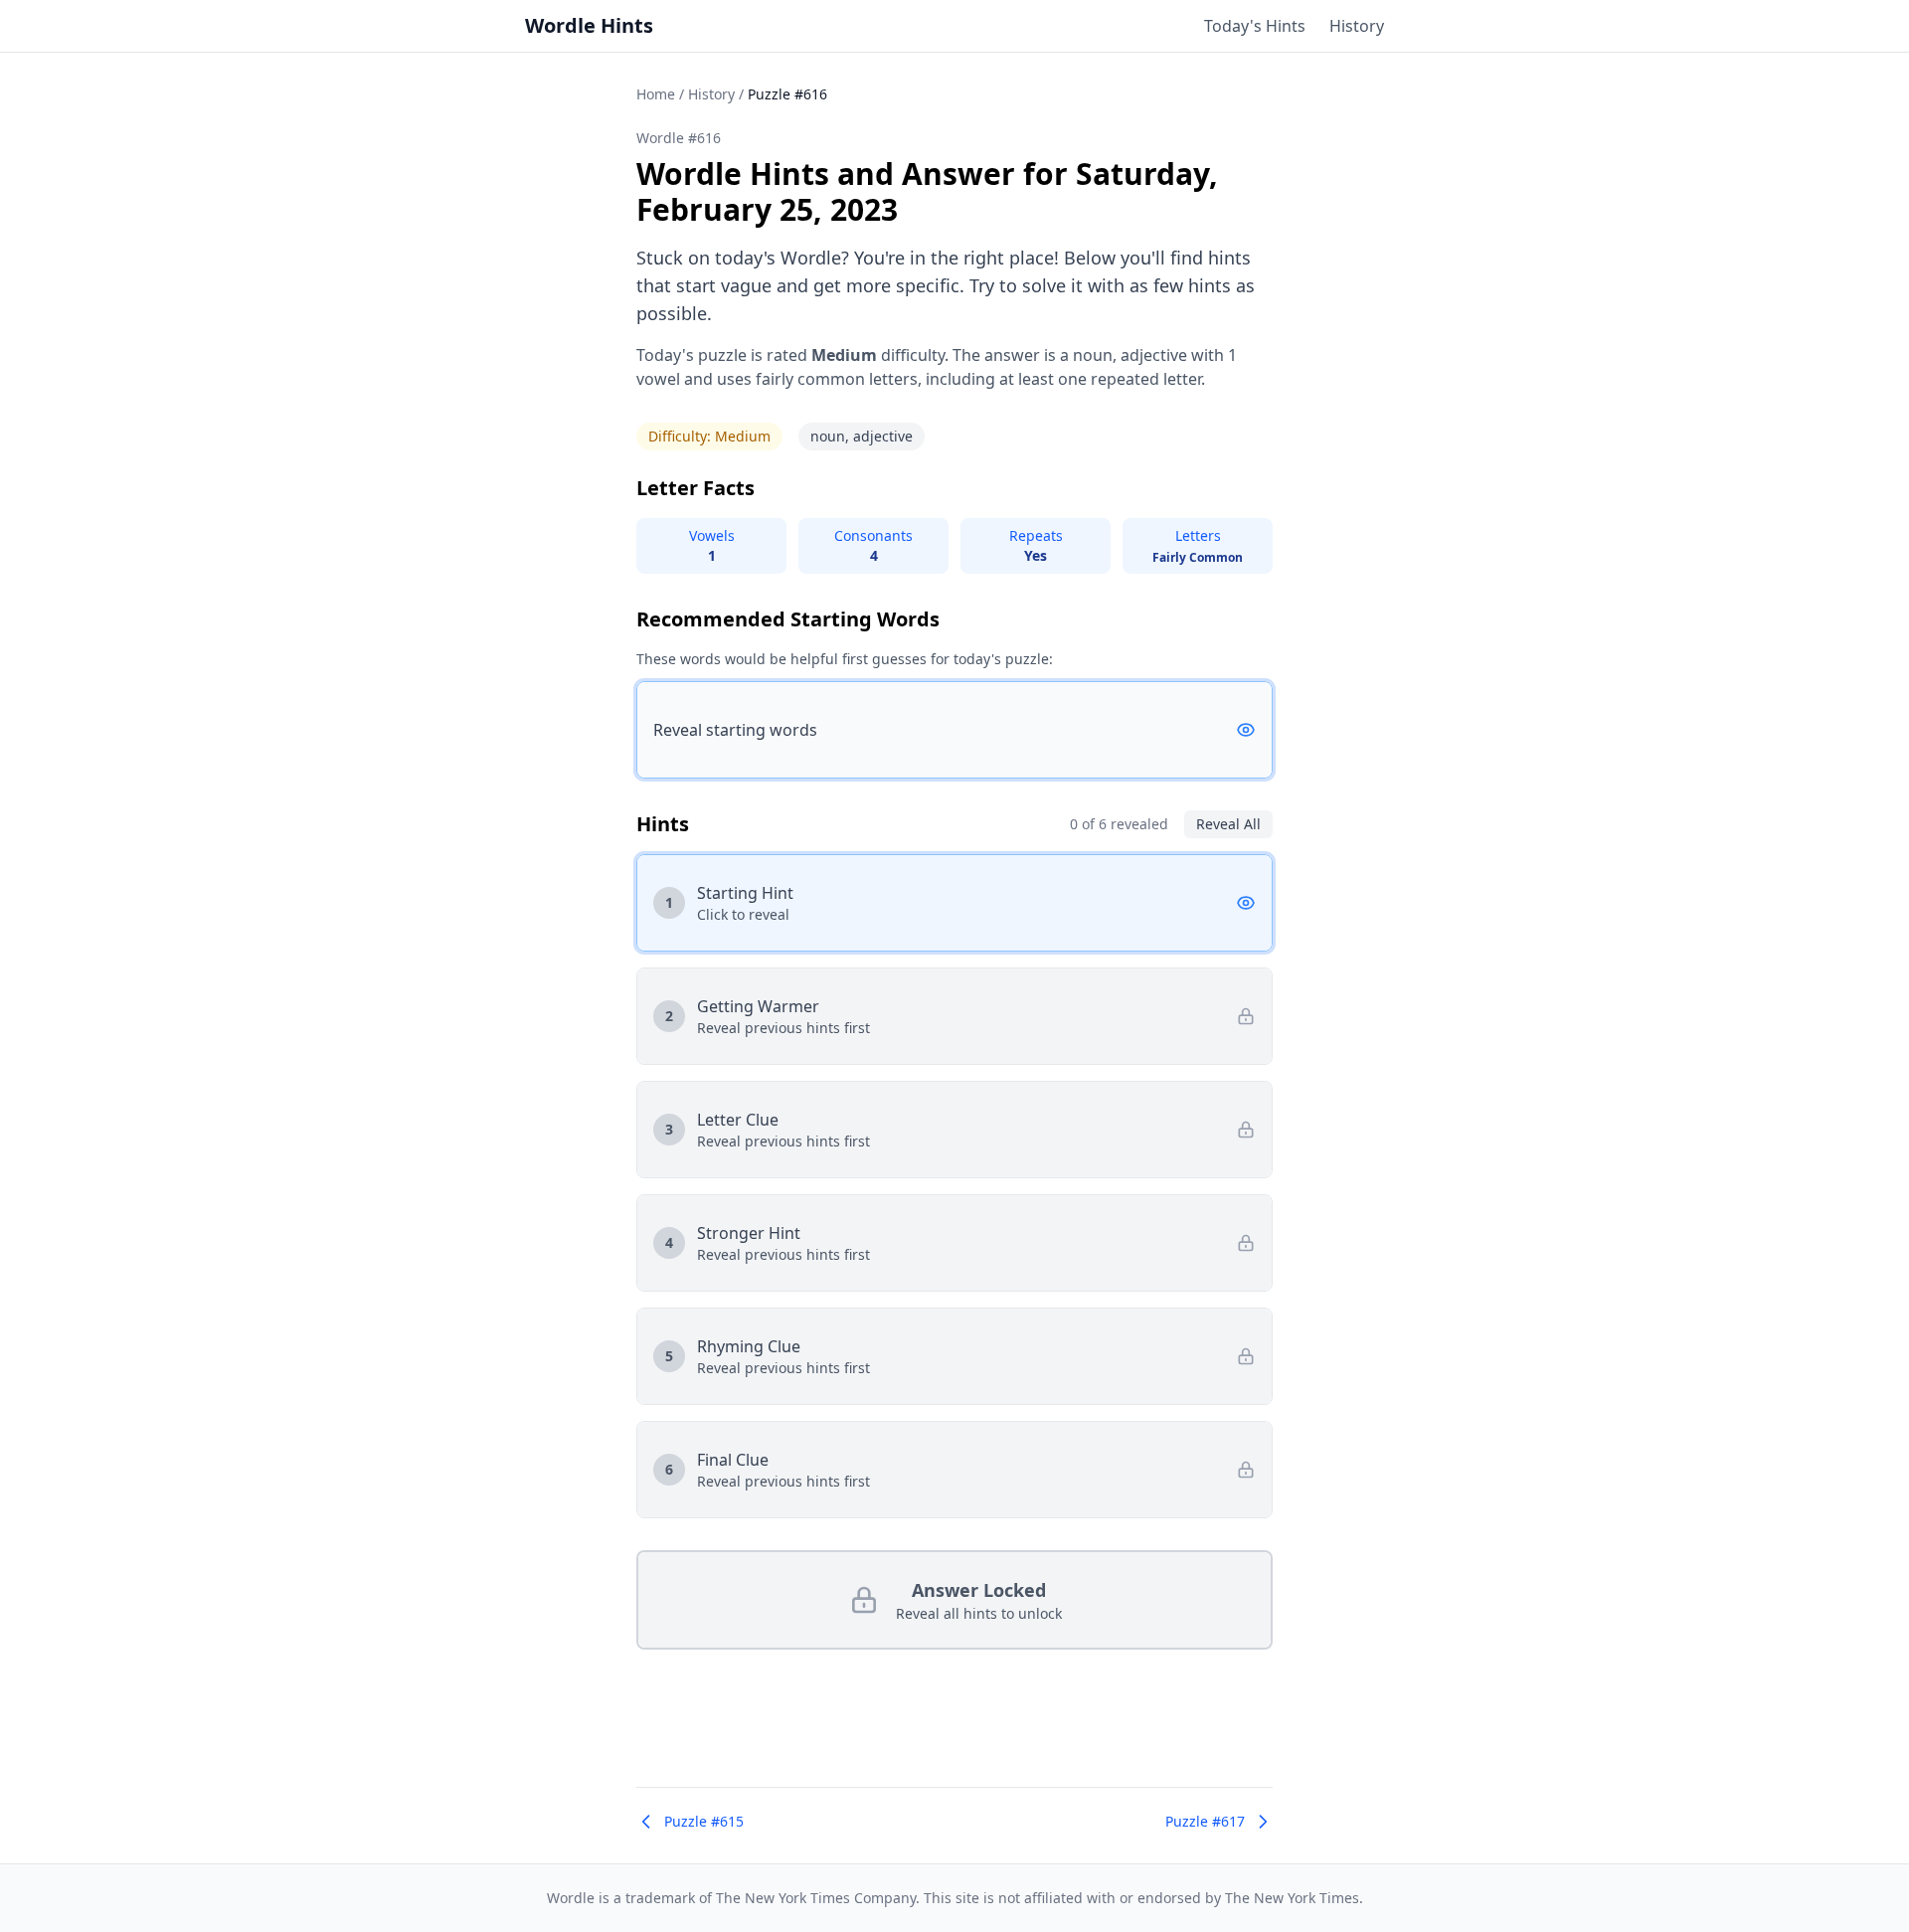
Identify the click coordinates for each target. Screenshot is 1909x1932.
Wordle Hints (589, 25)
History (1357, 26)
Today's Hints (1255, 26)
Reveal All (1228, 824)
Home (656, 94)
